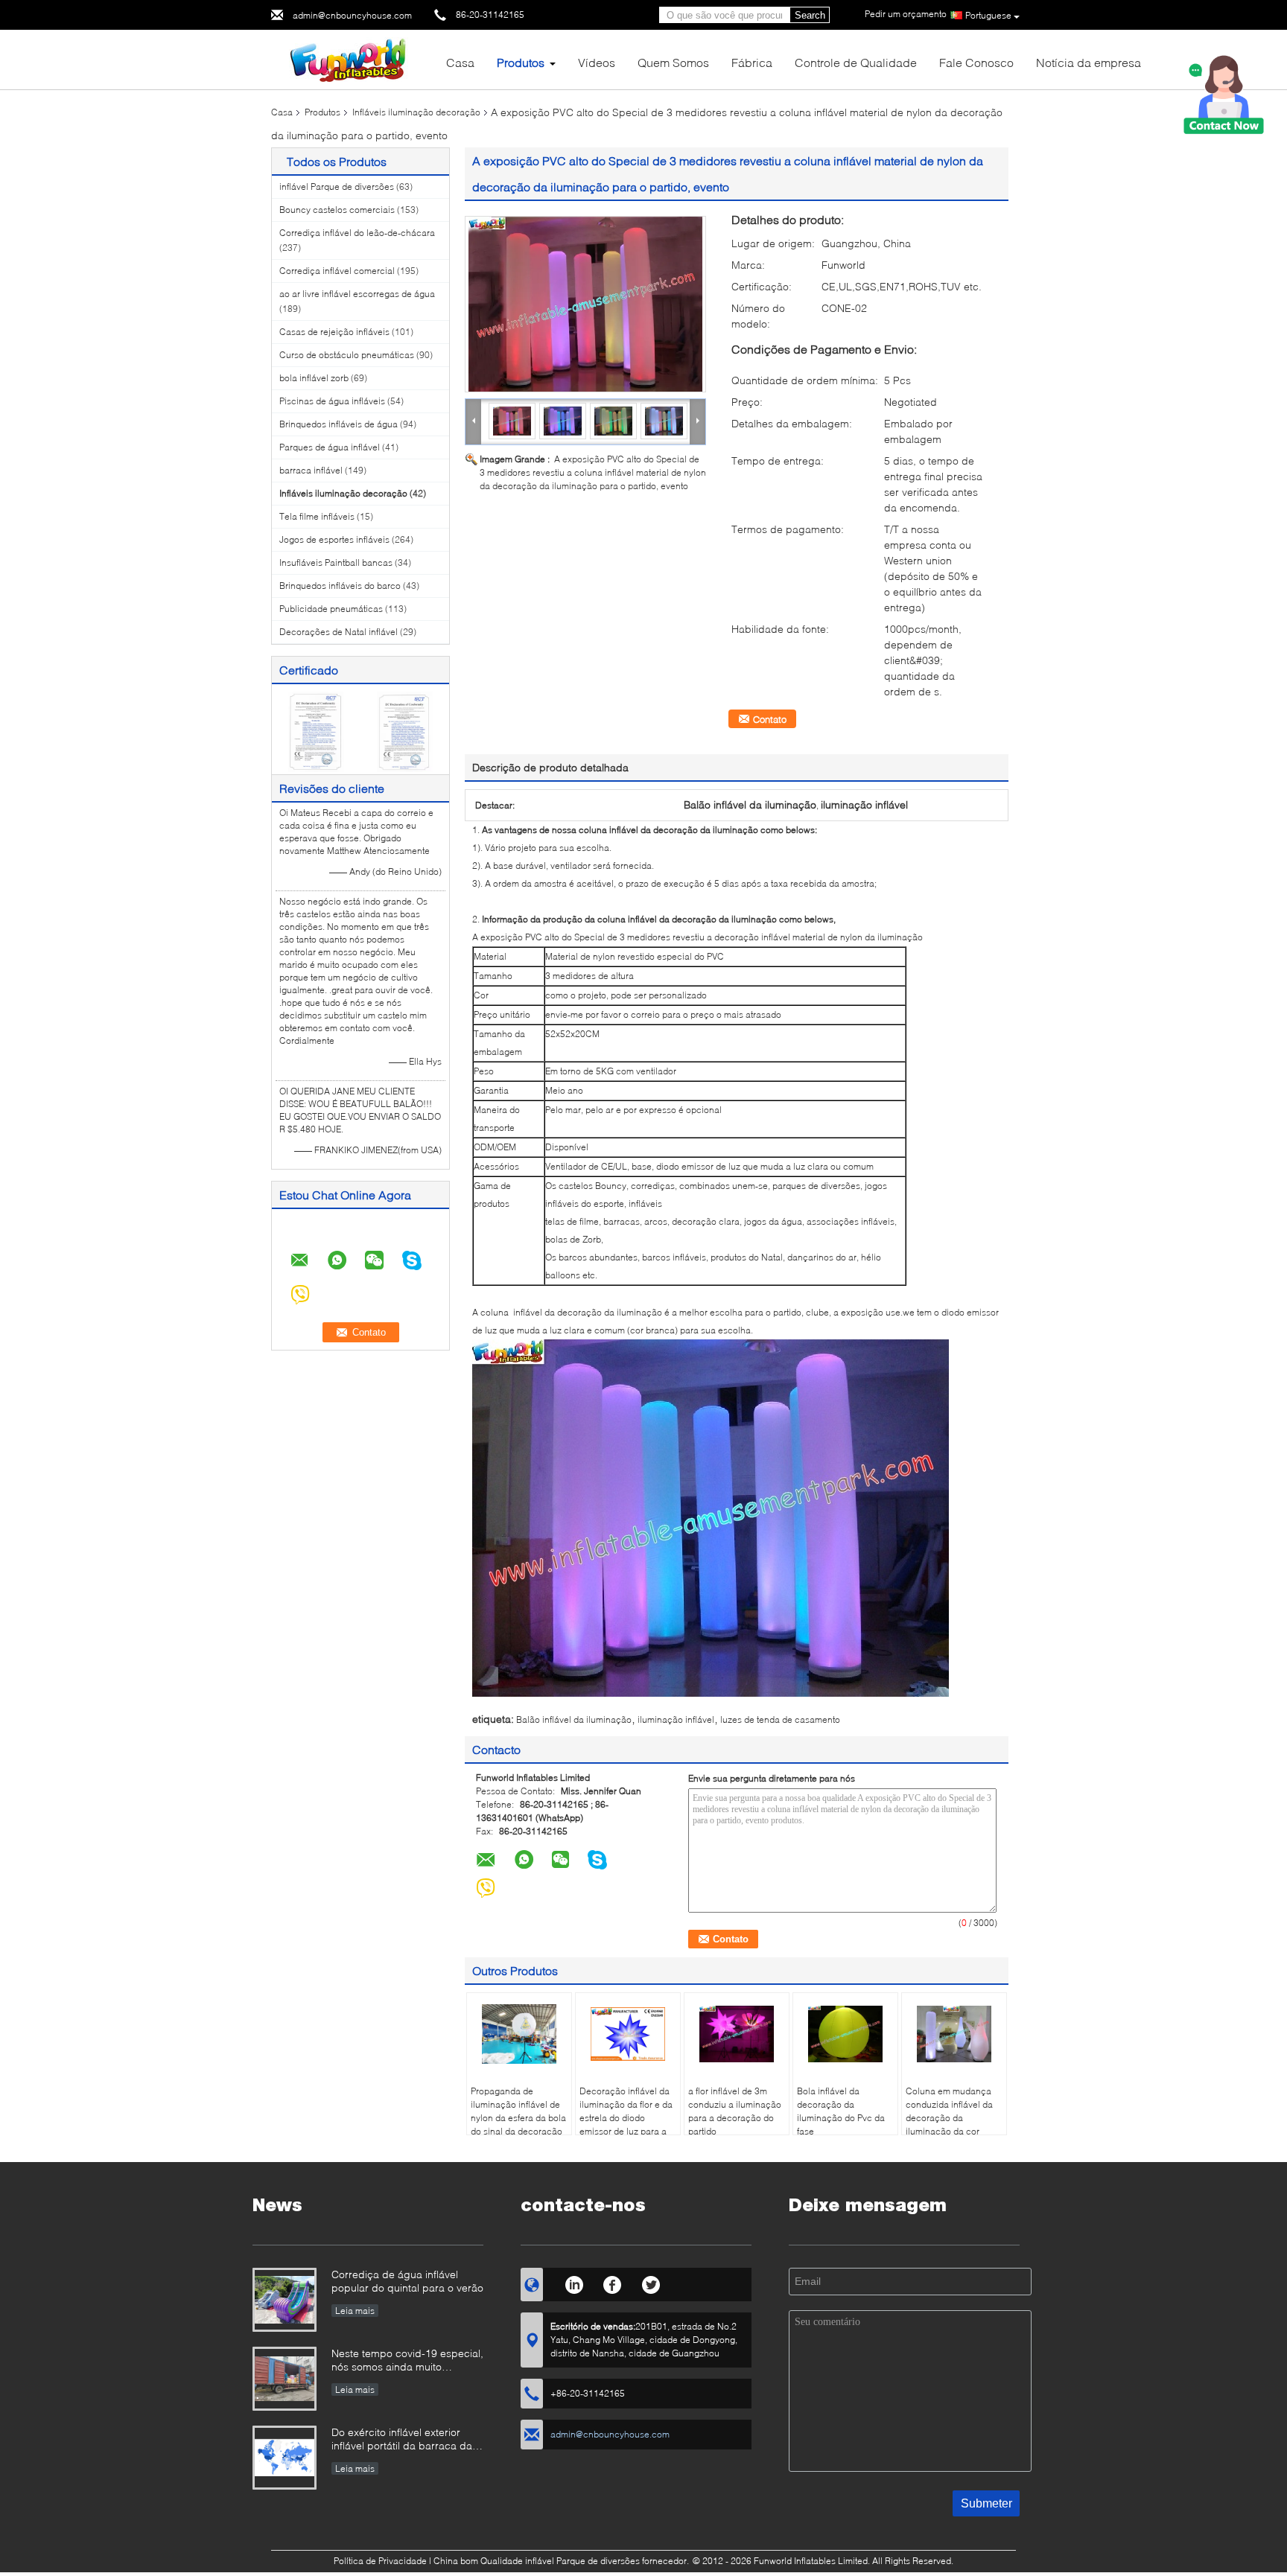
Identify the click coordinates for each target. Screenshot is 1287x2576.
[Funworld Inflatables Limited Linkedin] (574, 2283)
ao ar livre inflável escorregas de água (357, 294)
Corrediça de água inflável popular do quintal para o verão (407, 2281)
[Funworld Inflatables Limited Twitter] (651, 2283)
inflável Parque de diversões (337, 186)
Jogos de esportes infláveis (334, 539)
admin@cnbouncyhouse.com (352, 15)
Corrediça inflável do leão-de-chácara (357, 233)
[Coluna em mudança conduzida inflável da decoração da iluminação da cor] (954, 2034)
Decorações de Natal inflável (339, 632)
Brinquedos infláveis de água (339, 424)
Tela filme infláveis (317, 516)
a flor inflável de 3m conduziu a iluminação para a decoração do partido (735, 2111)
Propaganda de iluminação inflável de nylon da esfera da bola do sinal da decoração (518, 2111)
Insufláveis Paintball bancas (336, 562)
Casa (460, 62)
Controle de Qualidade (856, 62)
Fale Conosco (976, 62)
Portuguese (988, 15)
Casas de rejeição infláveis (334, 332)
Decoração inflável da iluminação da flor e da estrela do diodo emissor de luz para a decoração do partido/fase (626, 2124)
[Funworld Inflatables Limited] (353, 58)
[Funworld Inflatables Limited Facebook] (613, 2283)
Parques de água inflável (330, 447)
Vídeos (597, 62)
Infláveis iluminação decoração (416, 112)
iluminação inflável (676, 1719)
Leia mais (355, 2311)
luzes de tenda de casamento (780, 1719)
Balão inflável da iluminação (574, 1719)
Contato (770, 719)
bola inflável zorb (314, 378)
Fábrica (752, 62)
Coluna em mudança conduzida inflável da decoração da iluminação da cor (949, 2111)
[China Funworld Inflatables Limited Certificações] (316, 731)
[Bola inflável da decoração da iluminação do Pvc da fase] (845, 2034)
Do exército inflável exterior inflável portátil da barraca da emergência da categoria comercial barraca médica (402, 2440)
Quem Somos (673, 62)
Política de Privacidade (380, 2561)
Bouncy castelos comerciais (337, 210)
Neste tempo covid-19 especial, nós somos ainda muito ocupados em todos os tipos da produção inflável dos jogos (407, 2361)
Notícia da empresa (1089, 62)
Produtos (521, 62)
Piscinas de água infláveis (332, 401)
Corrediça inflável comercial (337, 271)
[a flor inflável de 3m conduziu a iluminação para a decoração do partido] (737, 2034)
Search (810, 15)
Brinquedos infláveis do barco (340, 586)
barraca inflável (311, 470)
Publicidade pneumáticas (331, 609)
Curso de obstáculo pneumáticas (347, 355)
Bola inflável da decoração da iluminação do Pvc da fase (841, 2111)
